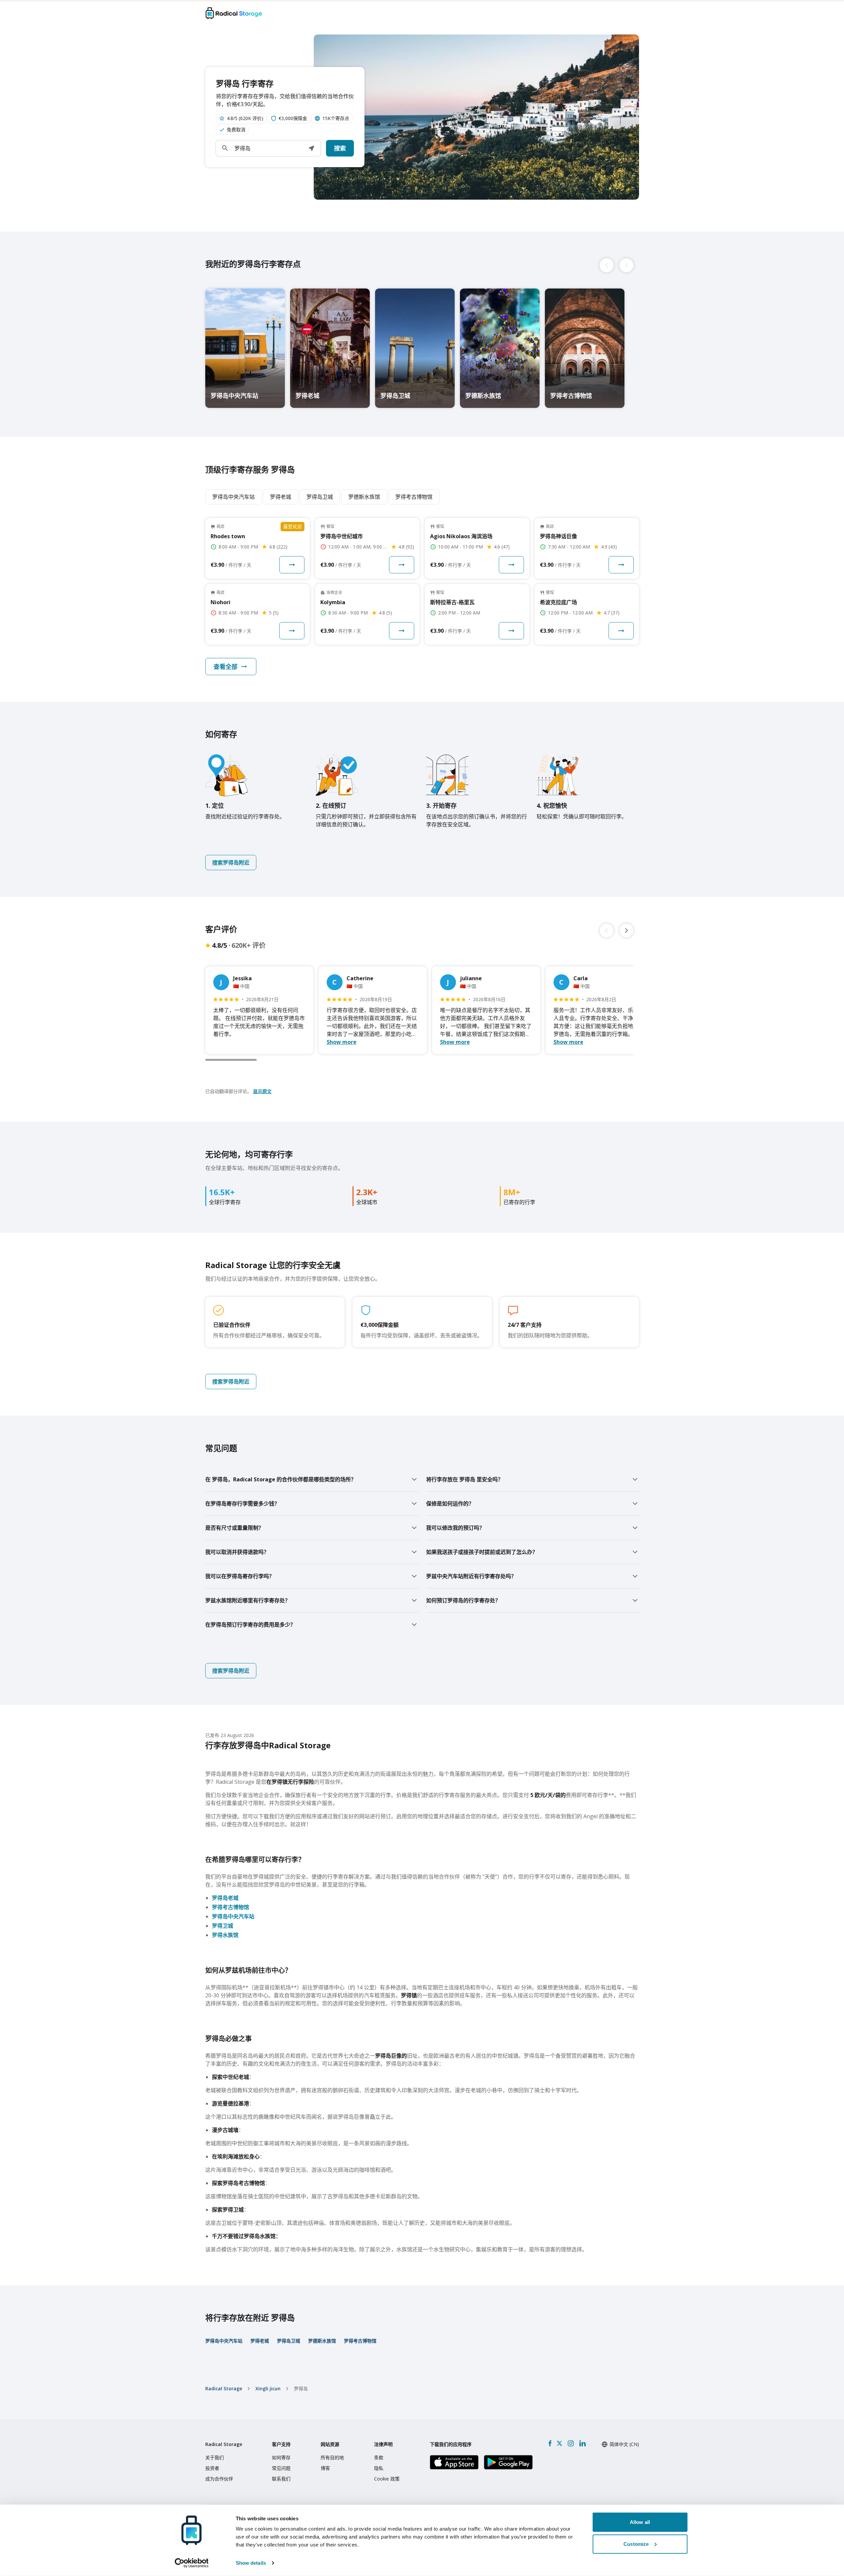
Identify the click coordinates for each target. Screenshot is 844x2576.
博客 (325, 2468)
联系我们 (281, 2479)
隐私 (379, 2468)
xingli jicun (268, 2388)
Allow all (640, 2522)
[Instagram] (571, 2443)
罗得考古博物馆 (230, 1907)
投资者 (212, 2468)
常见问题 (281, 2468)
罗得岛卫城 (289, 2341)
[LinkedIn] (582, 2443)
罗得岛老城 (225, 1898)
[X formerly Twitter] (559, 2443)
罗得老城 (260, 2341)
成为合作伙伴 (219, 2479)
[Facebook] (550, 2443)
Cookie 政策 (387, 2479)
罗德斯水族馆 (322, 2341)
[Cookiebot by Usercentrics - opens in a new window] (192, 2563)
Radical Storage (224, 2388)
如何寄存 (281, 2457)
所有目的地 (332, 2457)
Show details (251, 2563)
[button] (311, 148)
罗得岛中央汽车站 (233, 1916)
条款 (379, 2457)
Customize (636, 2544)
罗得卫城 (223, 1926)
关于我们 (215, 2457)
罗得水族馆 (225, 1935)
